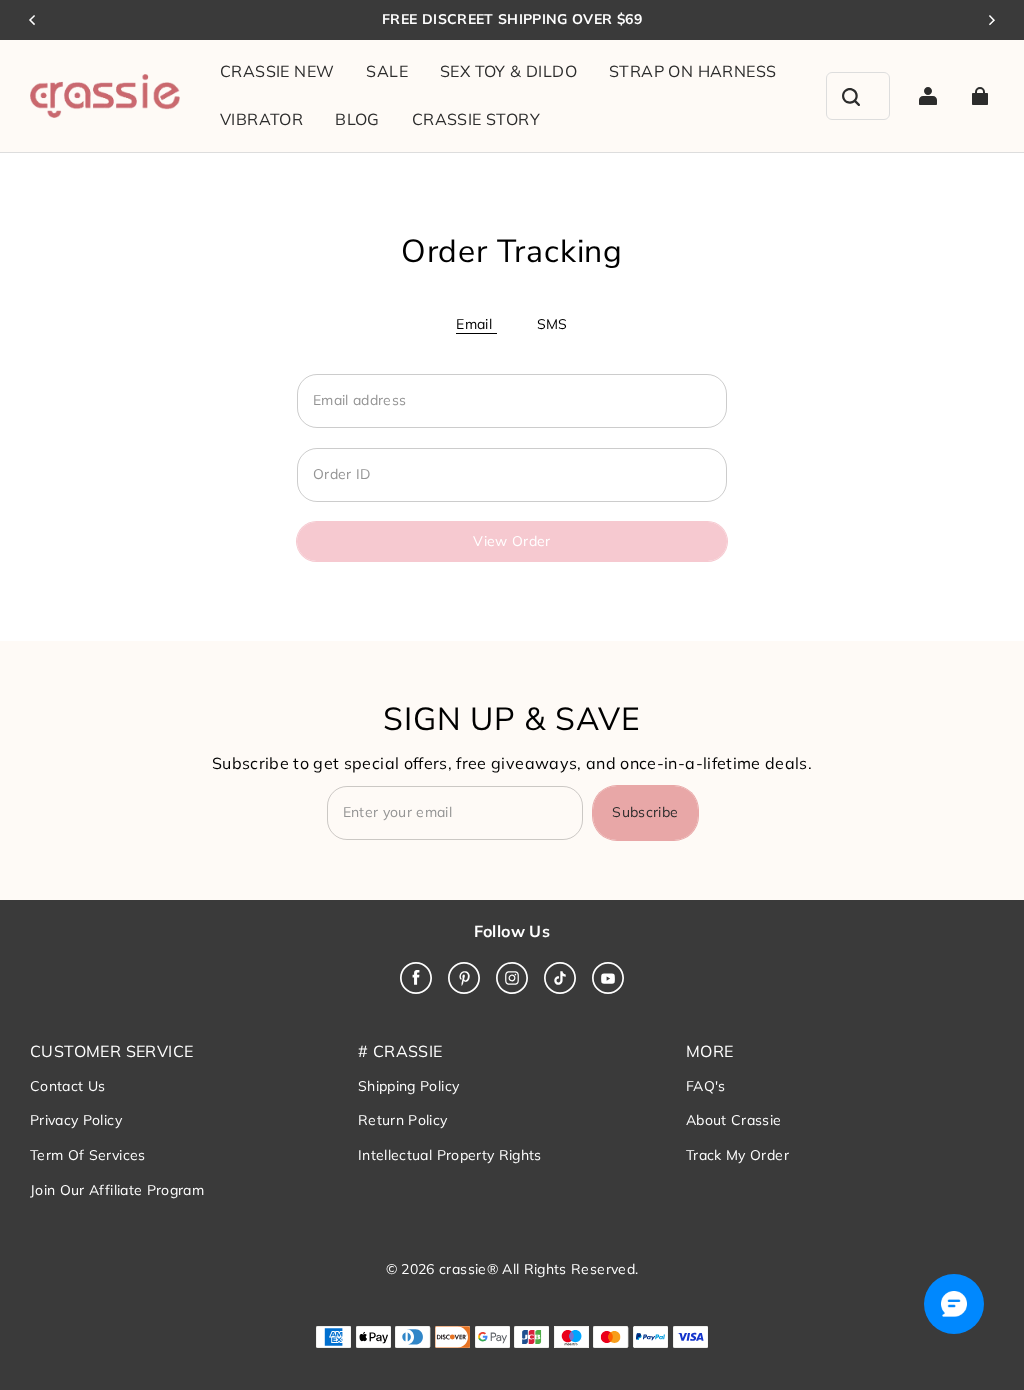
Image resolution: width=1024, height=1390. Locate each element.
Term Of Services (88, 1155)
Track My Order (737, 1155)
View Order (512, 541)
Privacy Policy (76, 1120)
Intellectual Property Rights (450, 1155)
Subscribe (645, 812)
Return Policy (403, 1120)
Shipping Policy (408, 1086)
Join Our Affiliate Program (117, 1190)
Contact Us (68, 1086)
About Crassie (734, 1120)
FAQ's (706, 1086)
